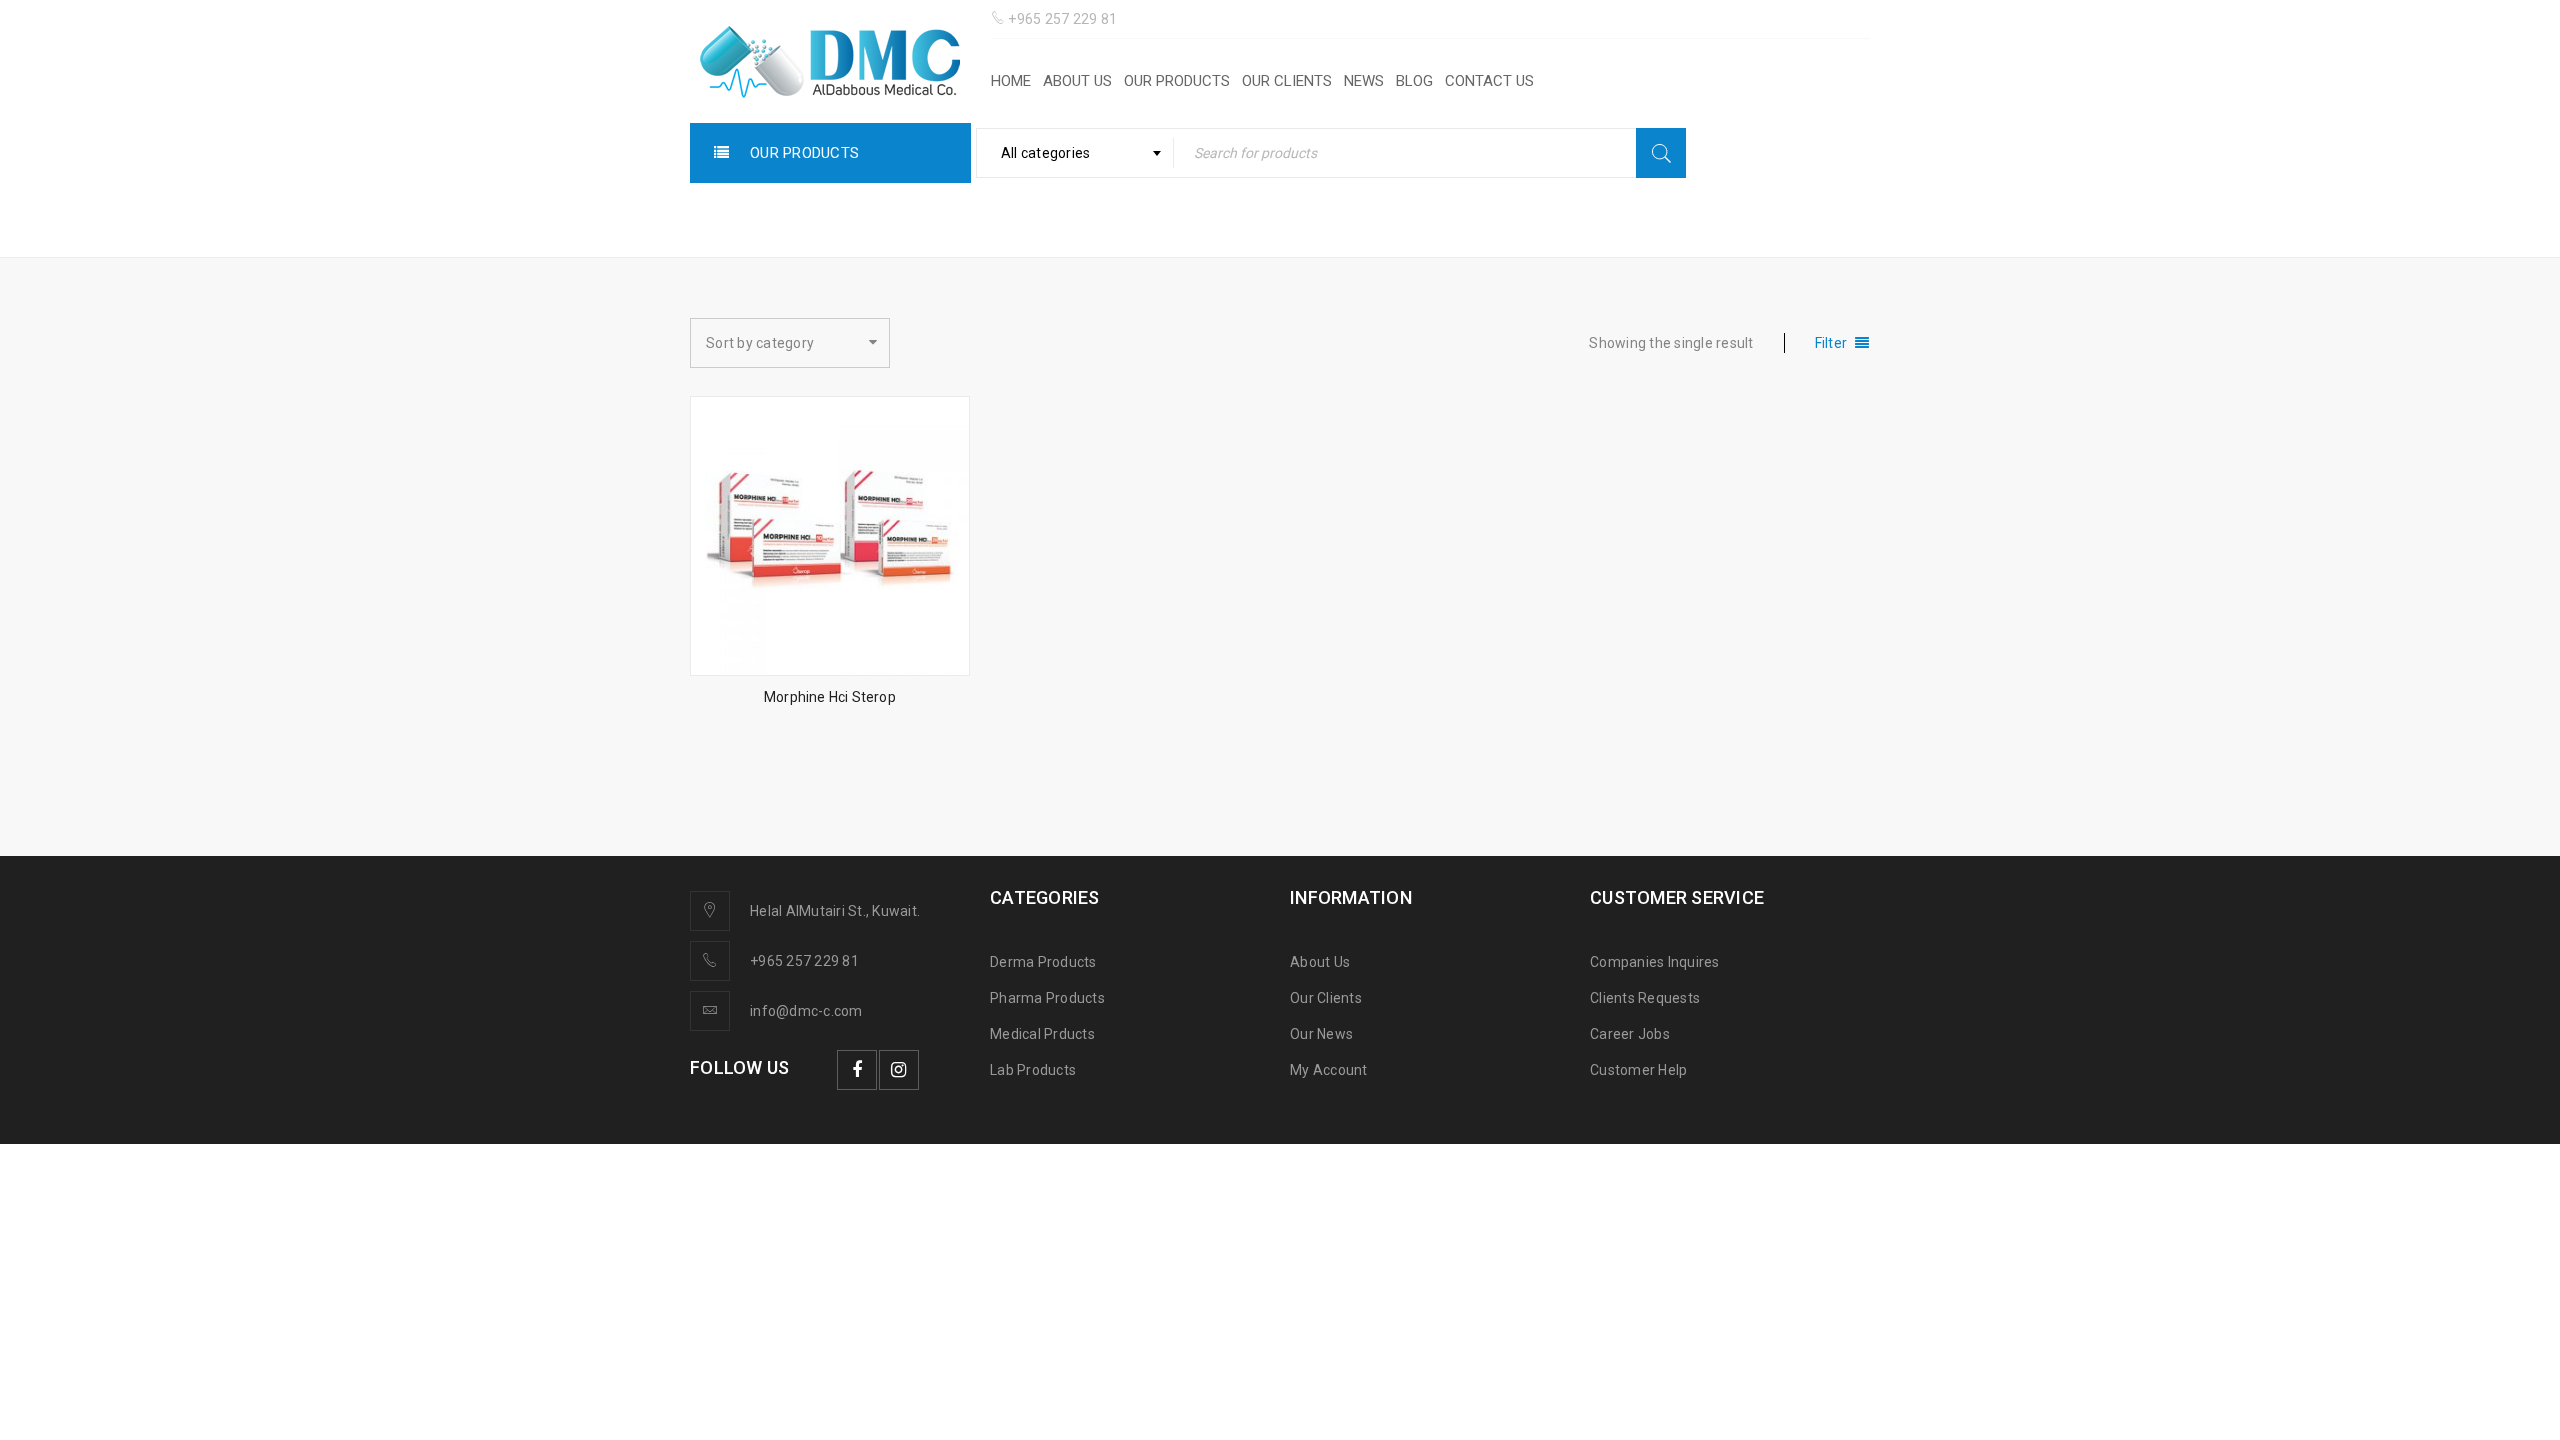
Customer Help (1638, 1070)
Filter (1831, 343)
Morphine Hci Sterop (830, 697)
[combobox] (1075, 153)
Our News (1321, 1034)
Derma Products (1043, 962)
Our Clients (1326, 998)
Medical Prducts (1042, 1034)
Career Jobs (1630, 1034)
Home (1605, 218)
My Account (1329, 1070)
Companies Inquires (1655, 962)
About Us (1320, 962)
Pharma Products (1047, 998)
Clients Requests (1645, 998)
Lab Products (1033, 1070)
